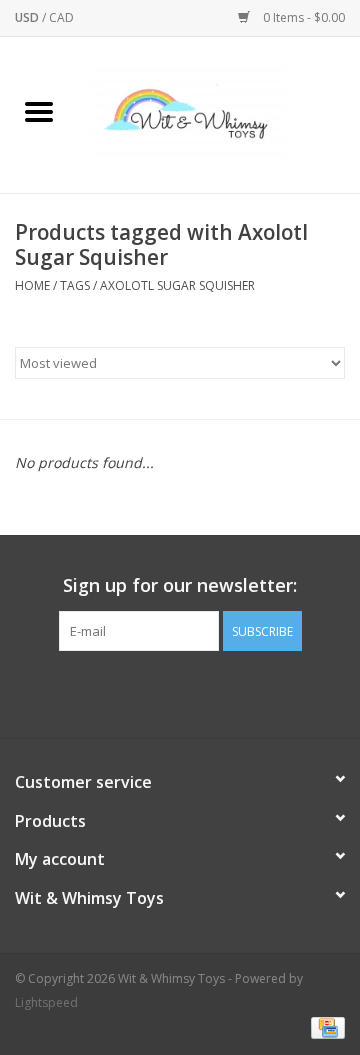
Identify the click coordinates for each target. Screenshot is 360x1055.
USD (28, 17)
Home (32, 285)
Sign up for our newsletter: (180, 585)
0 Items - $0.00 (302, 17)
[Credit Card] (324, 1027)
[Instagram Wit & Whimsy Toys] (198, 692)
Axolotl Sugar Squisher (177, 285)
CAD (61, 17)
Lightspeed (46, 1002)
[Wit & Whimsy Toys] (219, 113)
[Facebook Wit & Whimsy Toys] (162, 692)
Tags (75, 285)
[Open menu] (39, 111)
